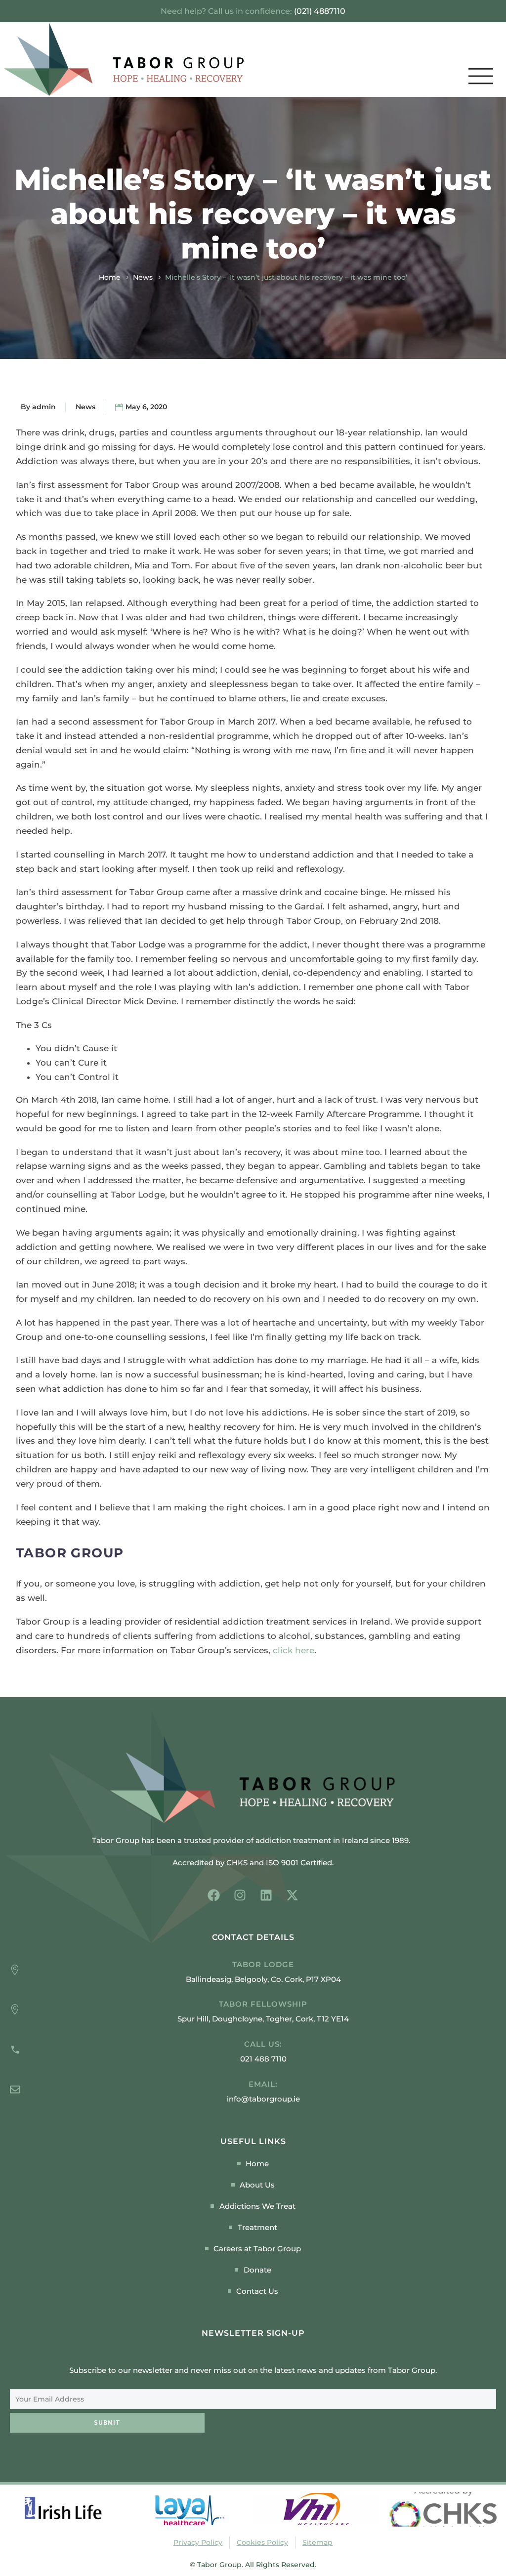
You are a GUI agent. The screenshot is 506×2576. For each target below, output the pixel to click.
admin (44, 407)
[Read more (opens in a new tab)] (253, 2052)
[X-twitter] (292, 1895)
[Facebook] (214, 1895)
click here (294, 1650)
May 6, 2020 (146, 407)
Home (110, 277)
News (143, 277)
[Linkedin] (266, 1895)
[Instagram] (240, 1895)
